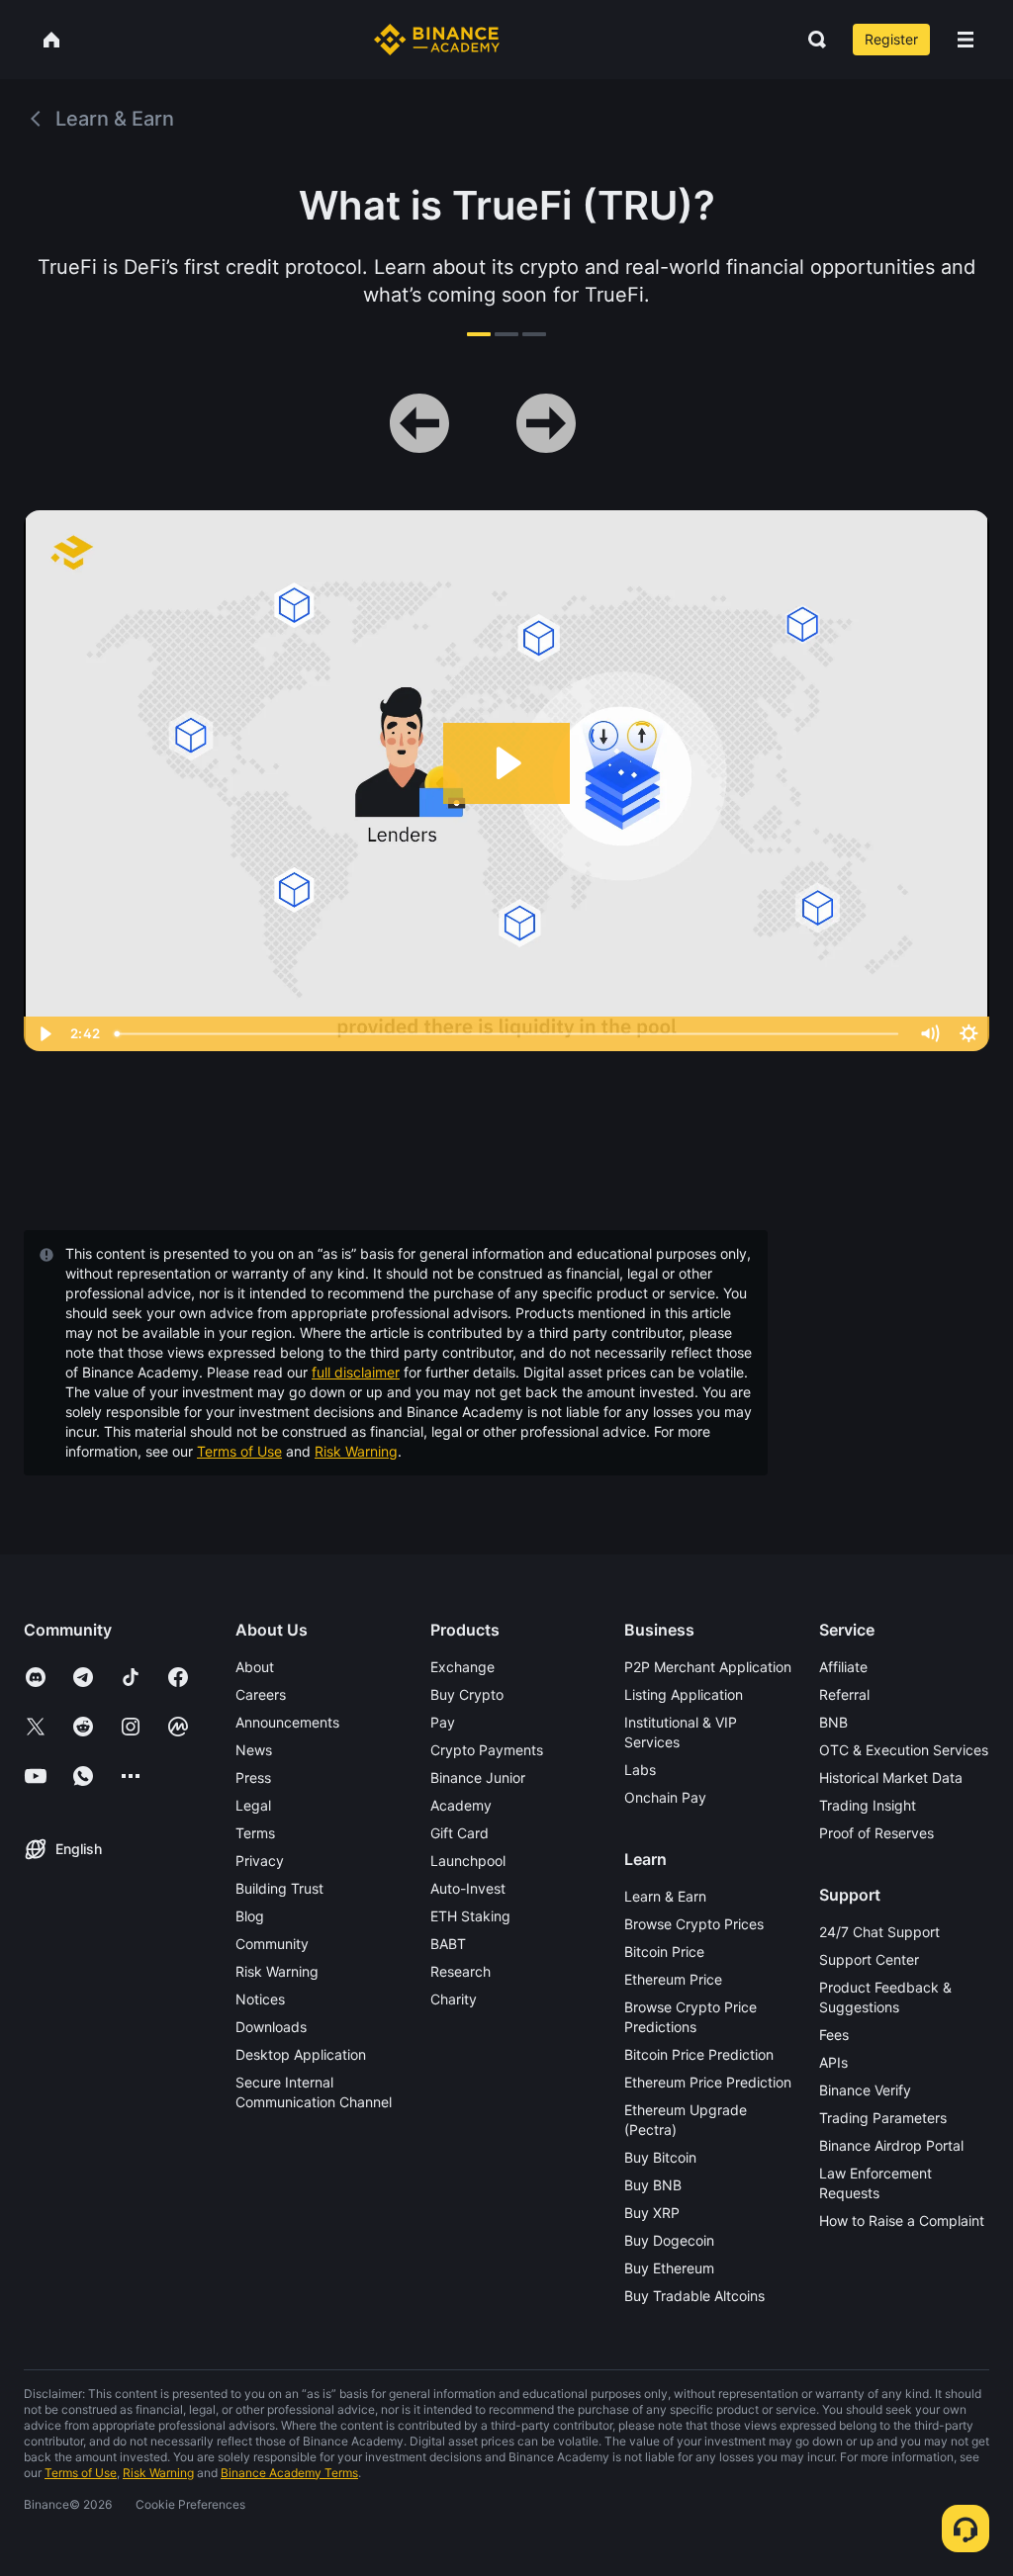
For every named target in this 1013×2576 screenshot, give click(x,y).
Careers (261, 1694)
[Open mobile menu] (966, 40)
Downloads (271, 2027)
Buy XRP (652, 2213)
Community (272, 1944)
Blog (250, 1916)
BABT (448, 1944)
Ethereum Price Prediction (708, 2082)
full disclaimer (356, 1372)
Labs (640, 1770)
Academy (461, 1805)
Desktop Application (301, 2054)
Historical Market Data (891, 1777)
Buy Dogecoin (669, 2240)
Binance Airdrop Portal (891, 2145)
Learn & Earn (665, 1896)
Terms (255, 1833)
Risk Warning (356, 1451)
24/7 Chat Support (879, 1932)
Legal (253, 1805)
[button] (966, 40)
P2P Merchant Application (708, 1667)
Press (253, 1777)
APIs (833, 2062)
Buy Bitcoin (660, 2157)
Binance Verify (865, 2090)
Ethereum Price (673, 1979)
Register (891, 39)
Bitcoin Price (664, 1952)
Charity (454, 1999)
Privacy (260, 1861)
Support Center (869, 1959)
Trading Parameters (883, 2118)
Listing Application (684, 1694)
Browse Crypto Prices (694, 1924)
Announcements (287, 1722)
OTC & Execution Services (904, 1750)
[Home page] (437, 40)
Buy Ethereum (669, 2268)
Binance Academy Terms (289, 2473)
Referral (844, 1694)
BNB (833, 1722)
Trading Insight (868, 1805)
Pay (443, 1722)
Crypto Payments (487, 1750)
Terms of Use (239, 1451)
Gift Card (460, 1833)
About (255, 1667)
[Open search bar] (811, 40)
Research (460, 1971)
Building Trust (279, 1888)
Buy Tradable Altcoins (694, 2296)
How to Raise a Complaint (902, 2221)
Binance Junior (478, 1777)
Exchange (462, 1667)
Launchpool (468, 1861)
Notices (260, 1999)
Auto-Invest (468, 1888)
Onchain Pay (665, 1797)
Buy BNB (653, 2185)
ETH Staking (470, 1916)
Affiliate (843, 1667)
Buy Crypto (467, 1694)
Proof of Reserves (876, 1833)
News (254, 1750)
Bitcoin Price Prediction (699, 2054)
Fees (834, 2035)
